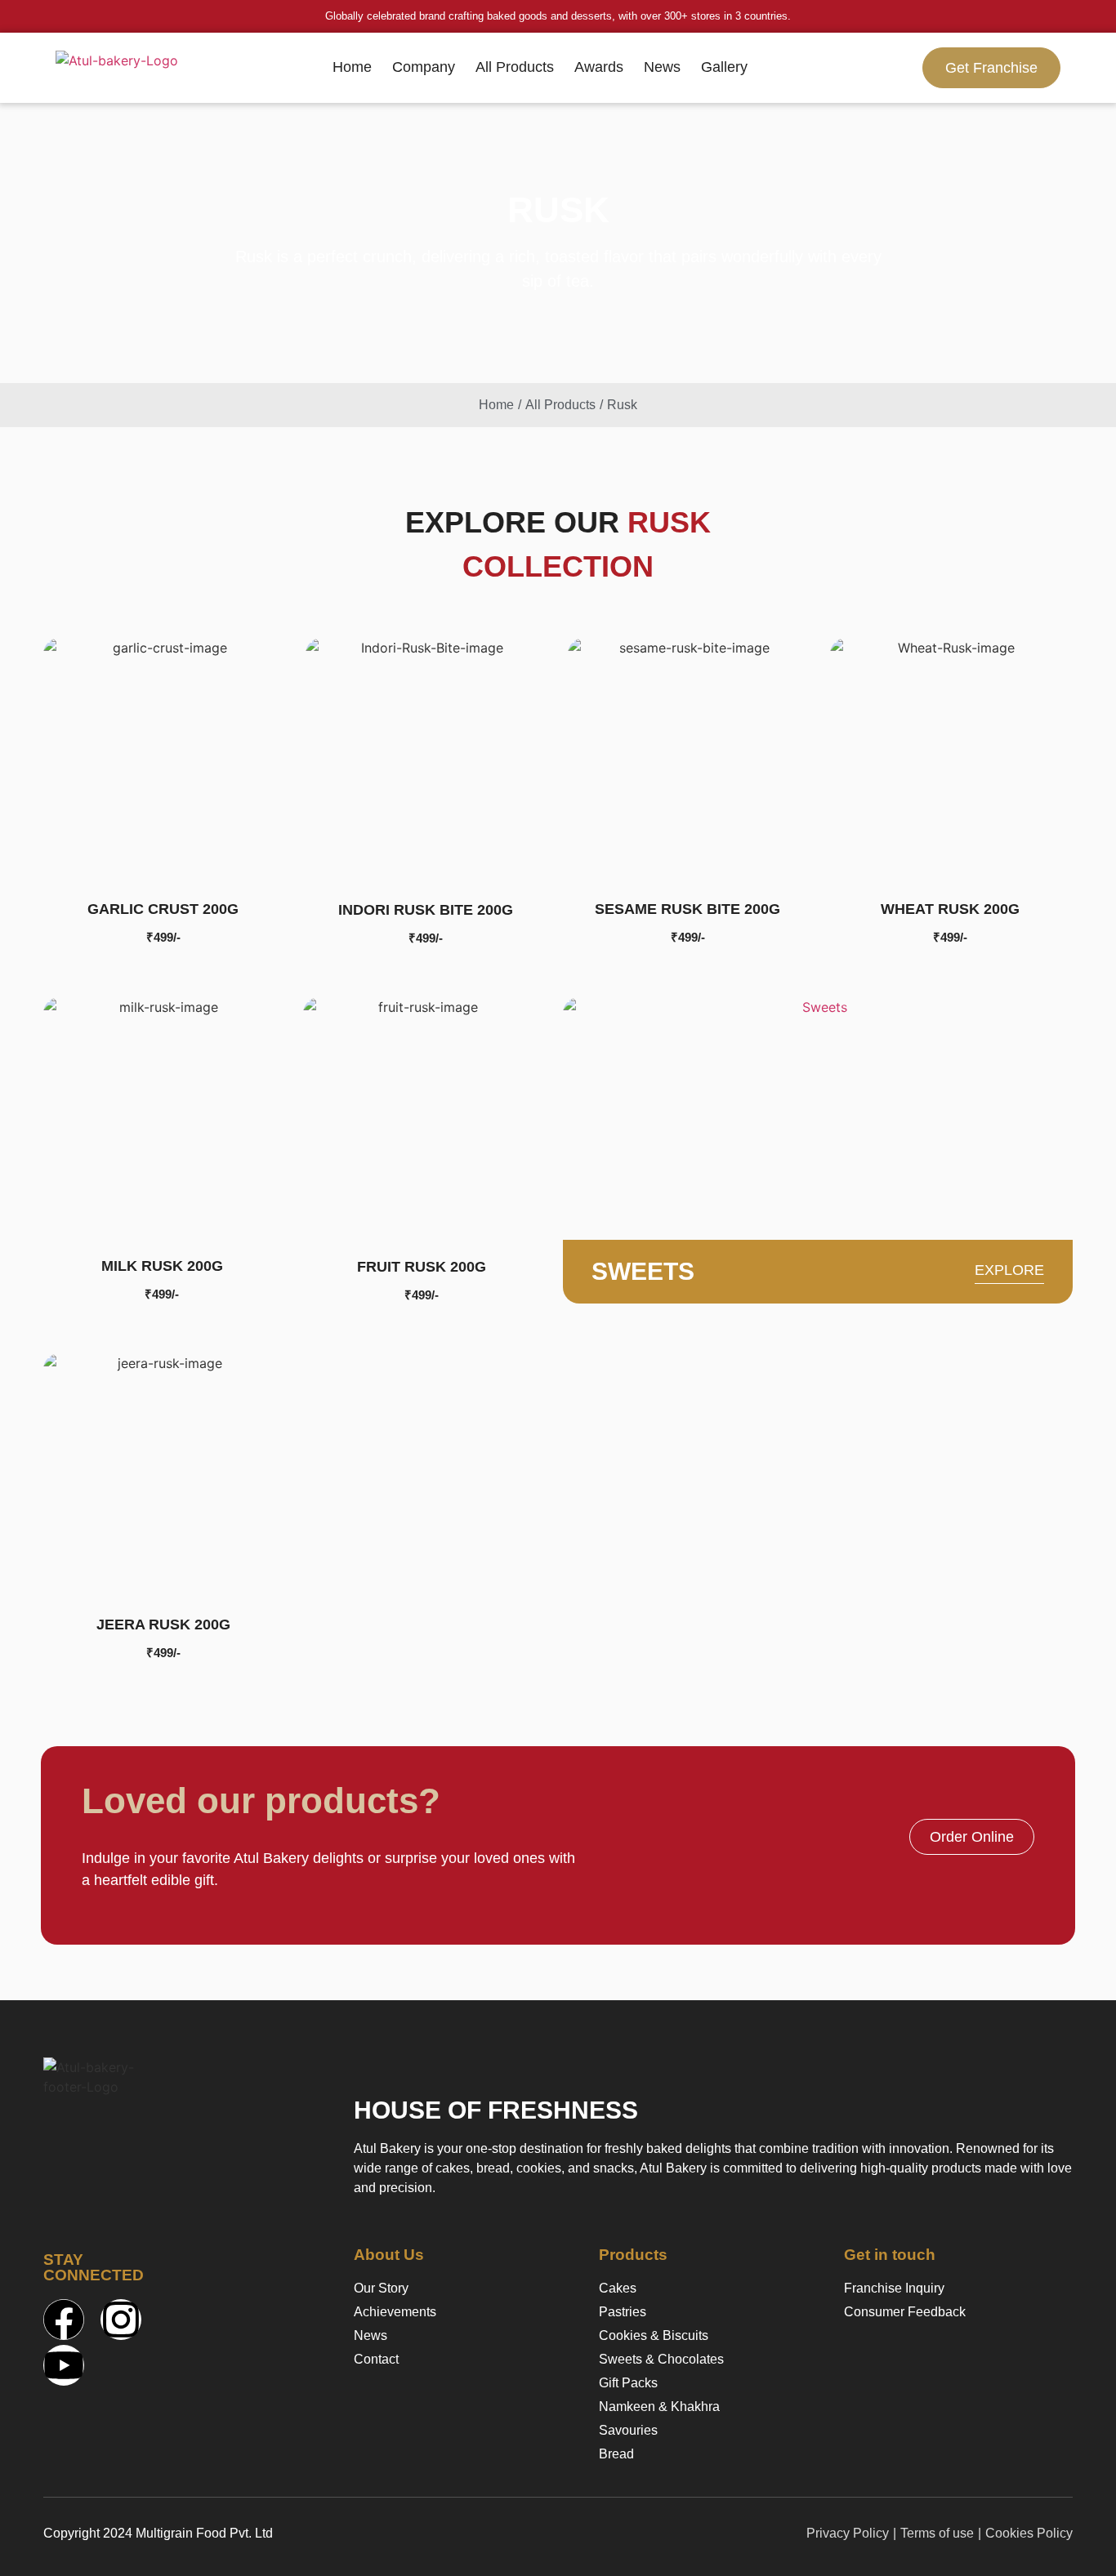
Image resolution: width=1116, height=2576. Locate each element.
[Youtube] (64, 2365)
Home (352, 67)
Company (424, 67)
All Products (515, 67)
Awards (599, 67)
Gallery (724, 67)
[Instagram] (121, 2320)
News (662, 67)
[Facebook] (64, 2320)
